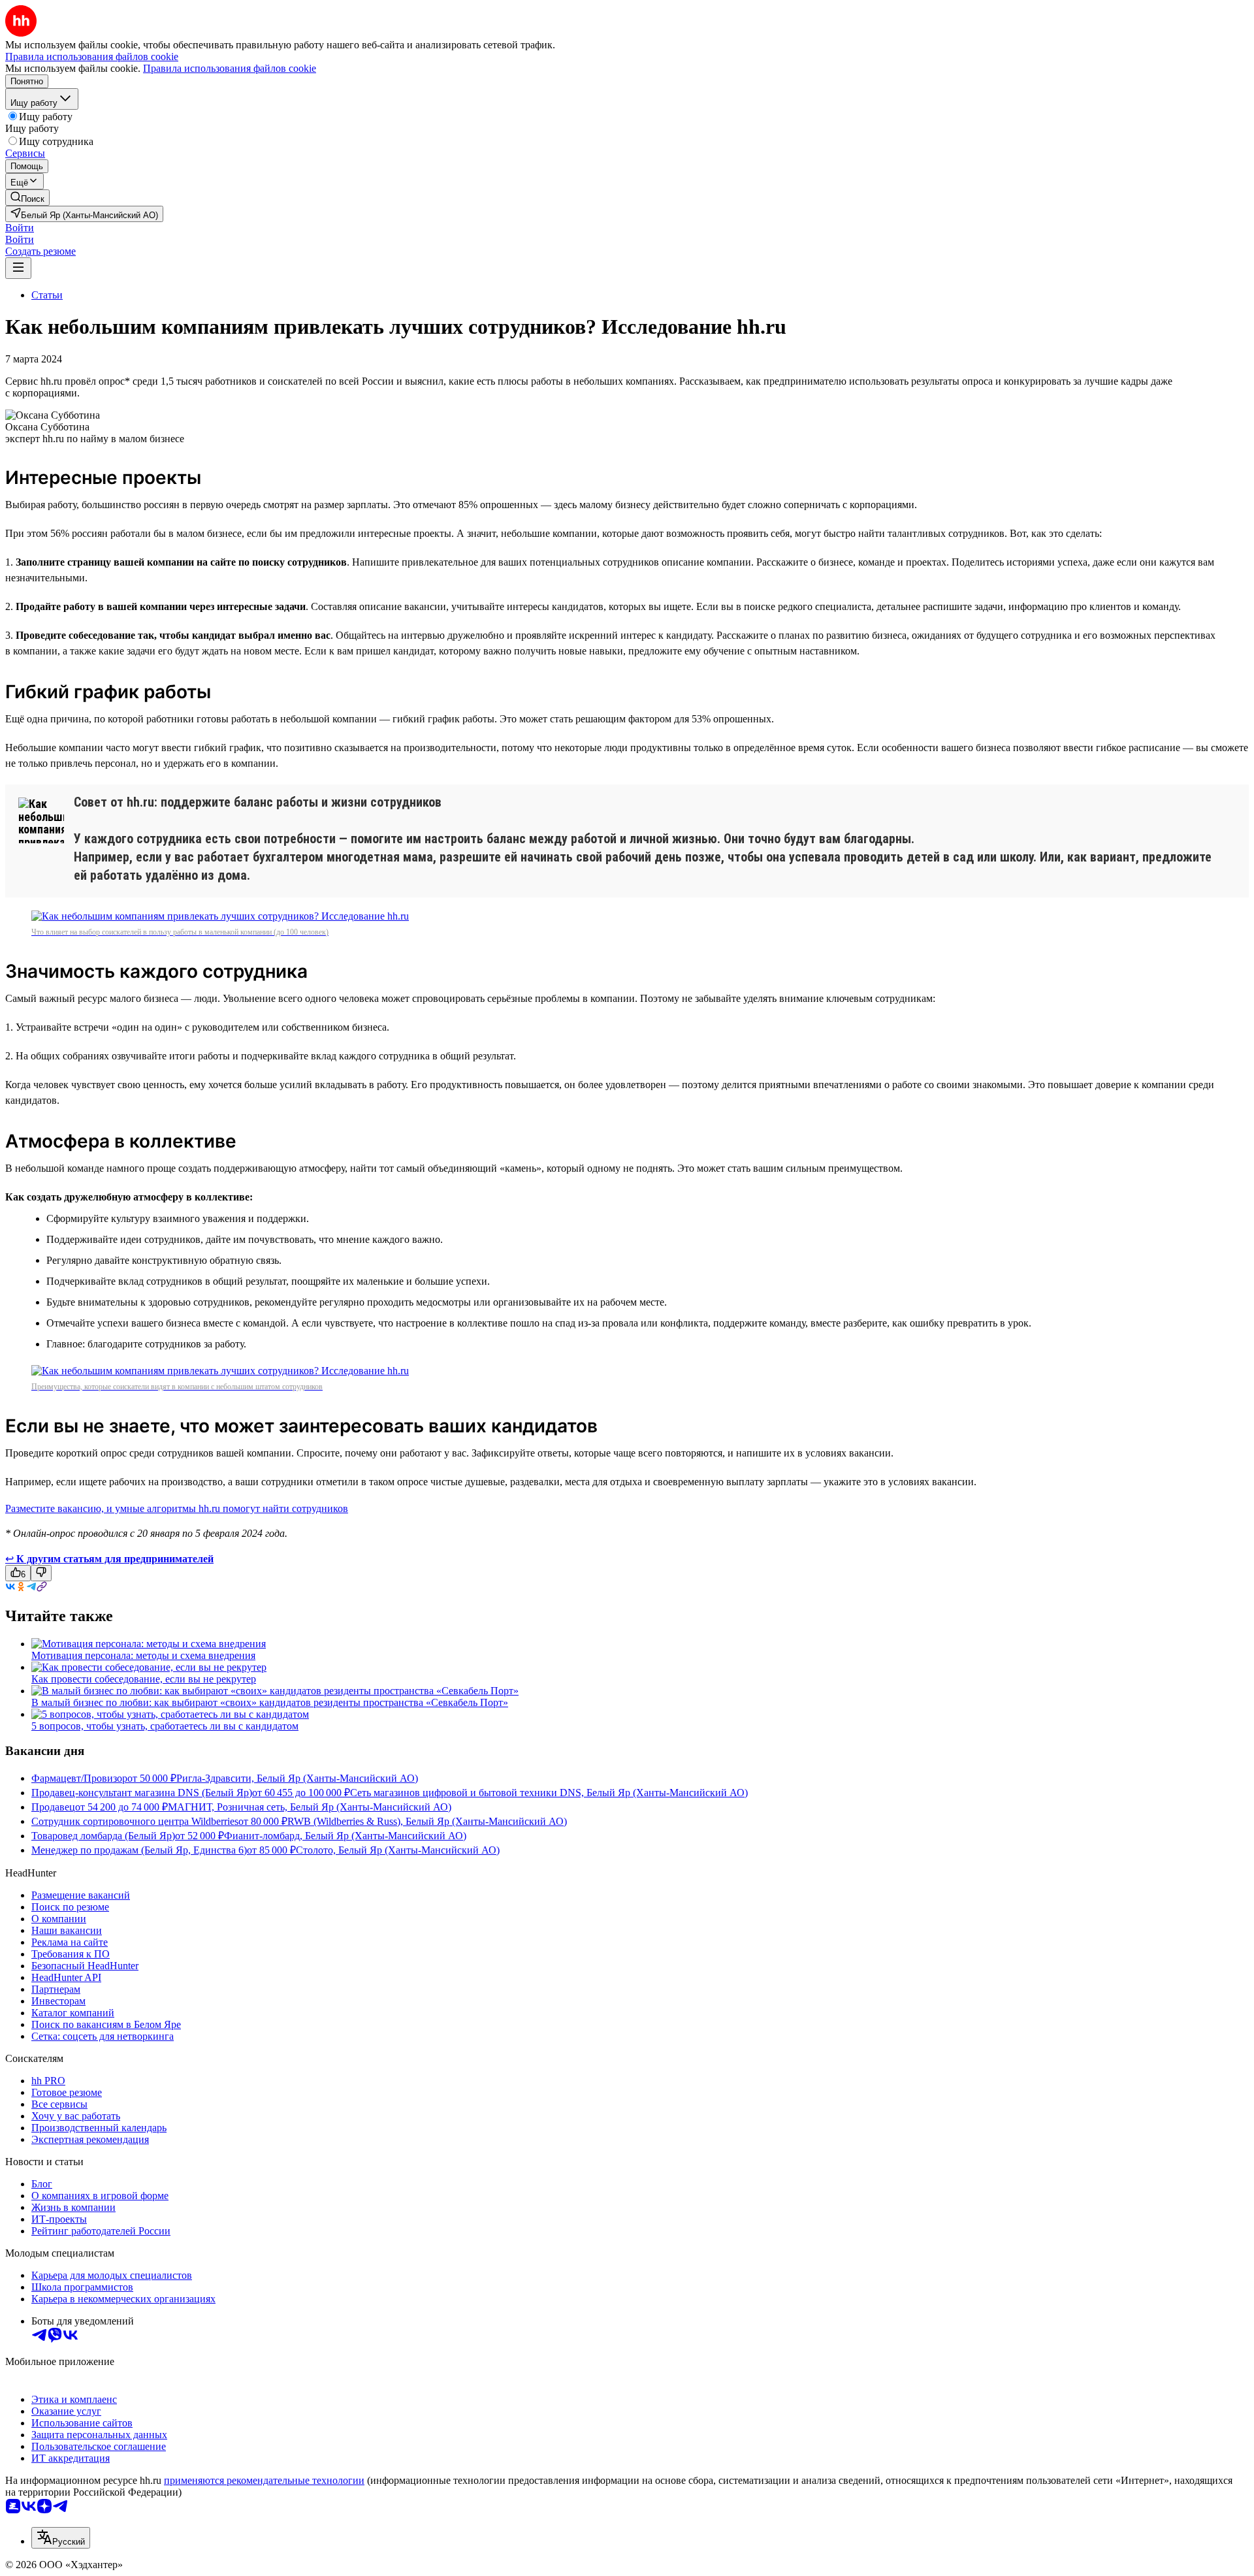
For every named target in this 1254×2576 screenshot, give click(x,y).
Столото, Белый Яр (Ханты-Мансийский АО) (398, 1850)
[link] (27, 198)
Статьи (47, 295)
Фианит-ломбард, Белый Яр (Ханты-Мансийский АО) (345, 1836)
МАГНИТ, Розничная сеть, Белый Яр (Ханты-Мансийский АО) (310, 1807)
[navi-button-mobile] (18, 268)
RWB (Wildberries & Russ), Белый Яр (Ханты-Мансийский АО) (427, 1821)
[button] (20, 228)
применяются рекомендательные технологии (264, 2480)
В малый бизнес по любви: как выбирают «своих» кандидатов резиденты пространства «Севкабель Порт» (270, 1702)
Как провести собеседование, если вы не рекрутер (144, 1679)
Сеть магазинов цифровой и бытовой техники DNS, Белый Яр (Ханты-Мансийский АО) (549, 1793)
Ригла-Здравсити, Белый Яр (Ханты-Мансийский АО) (297, 1778)
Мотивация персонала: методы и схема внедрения (143, 1655)
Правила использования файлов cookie (230, 68)
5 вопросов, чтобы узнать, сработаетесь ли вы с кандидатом (165, 1726)
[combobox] (61, 2538)
